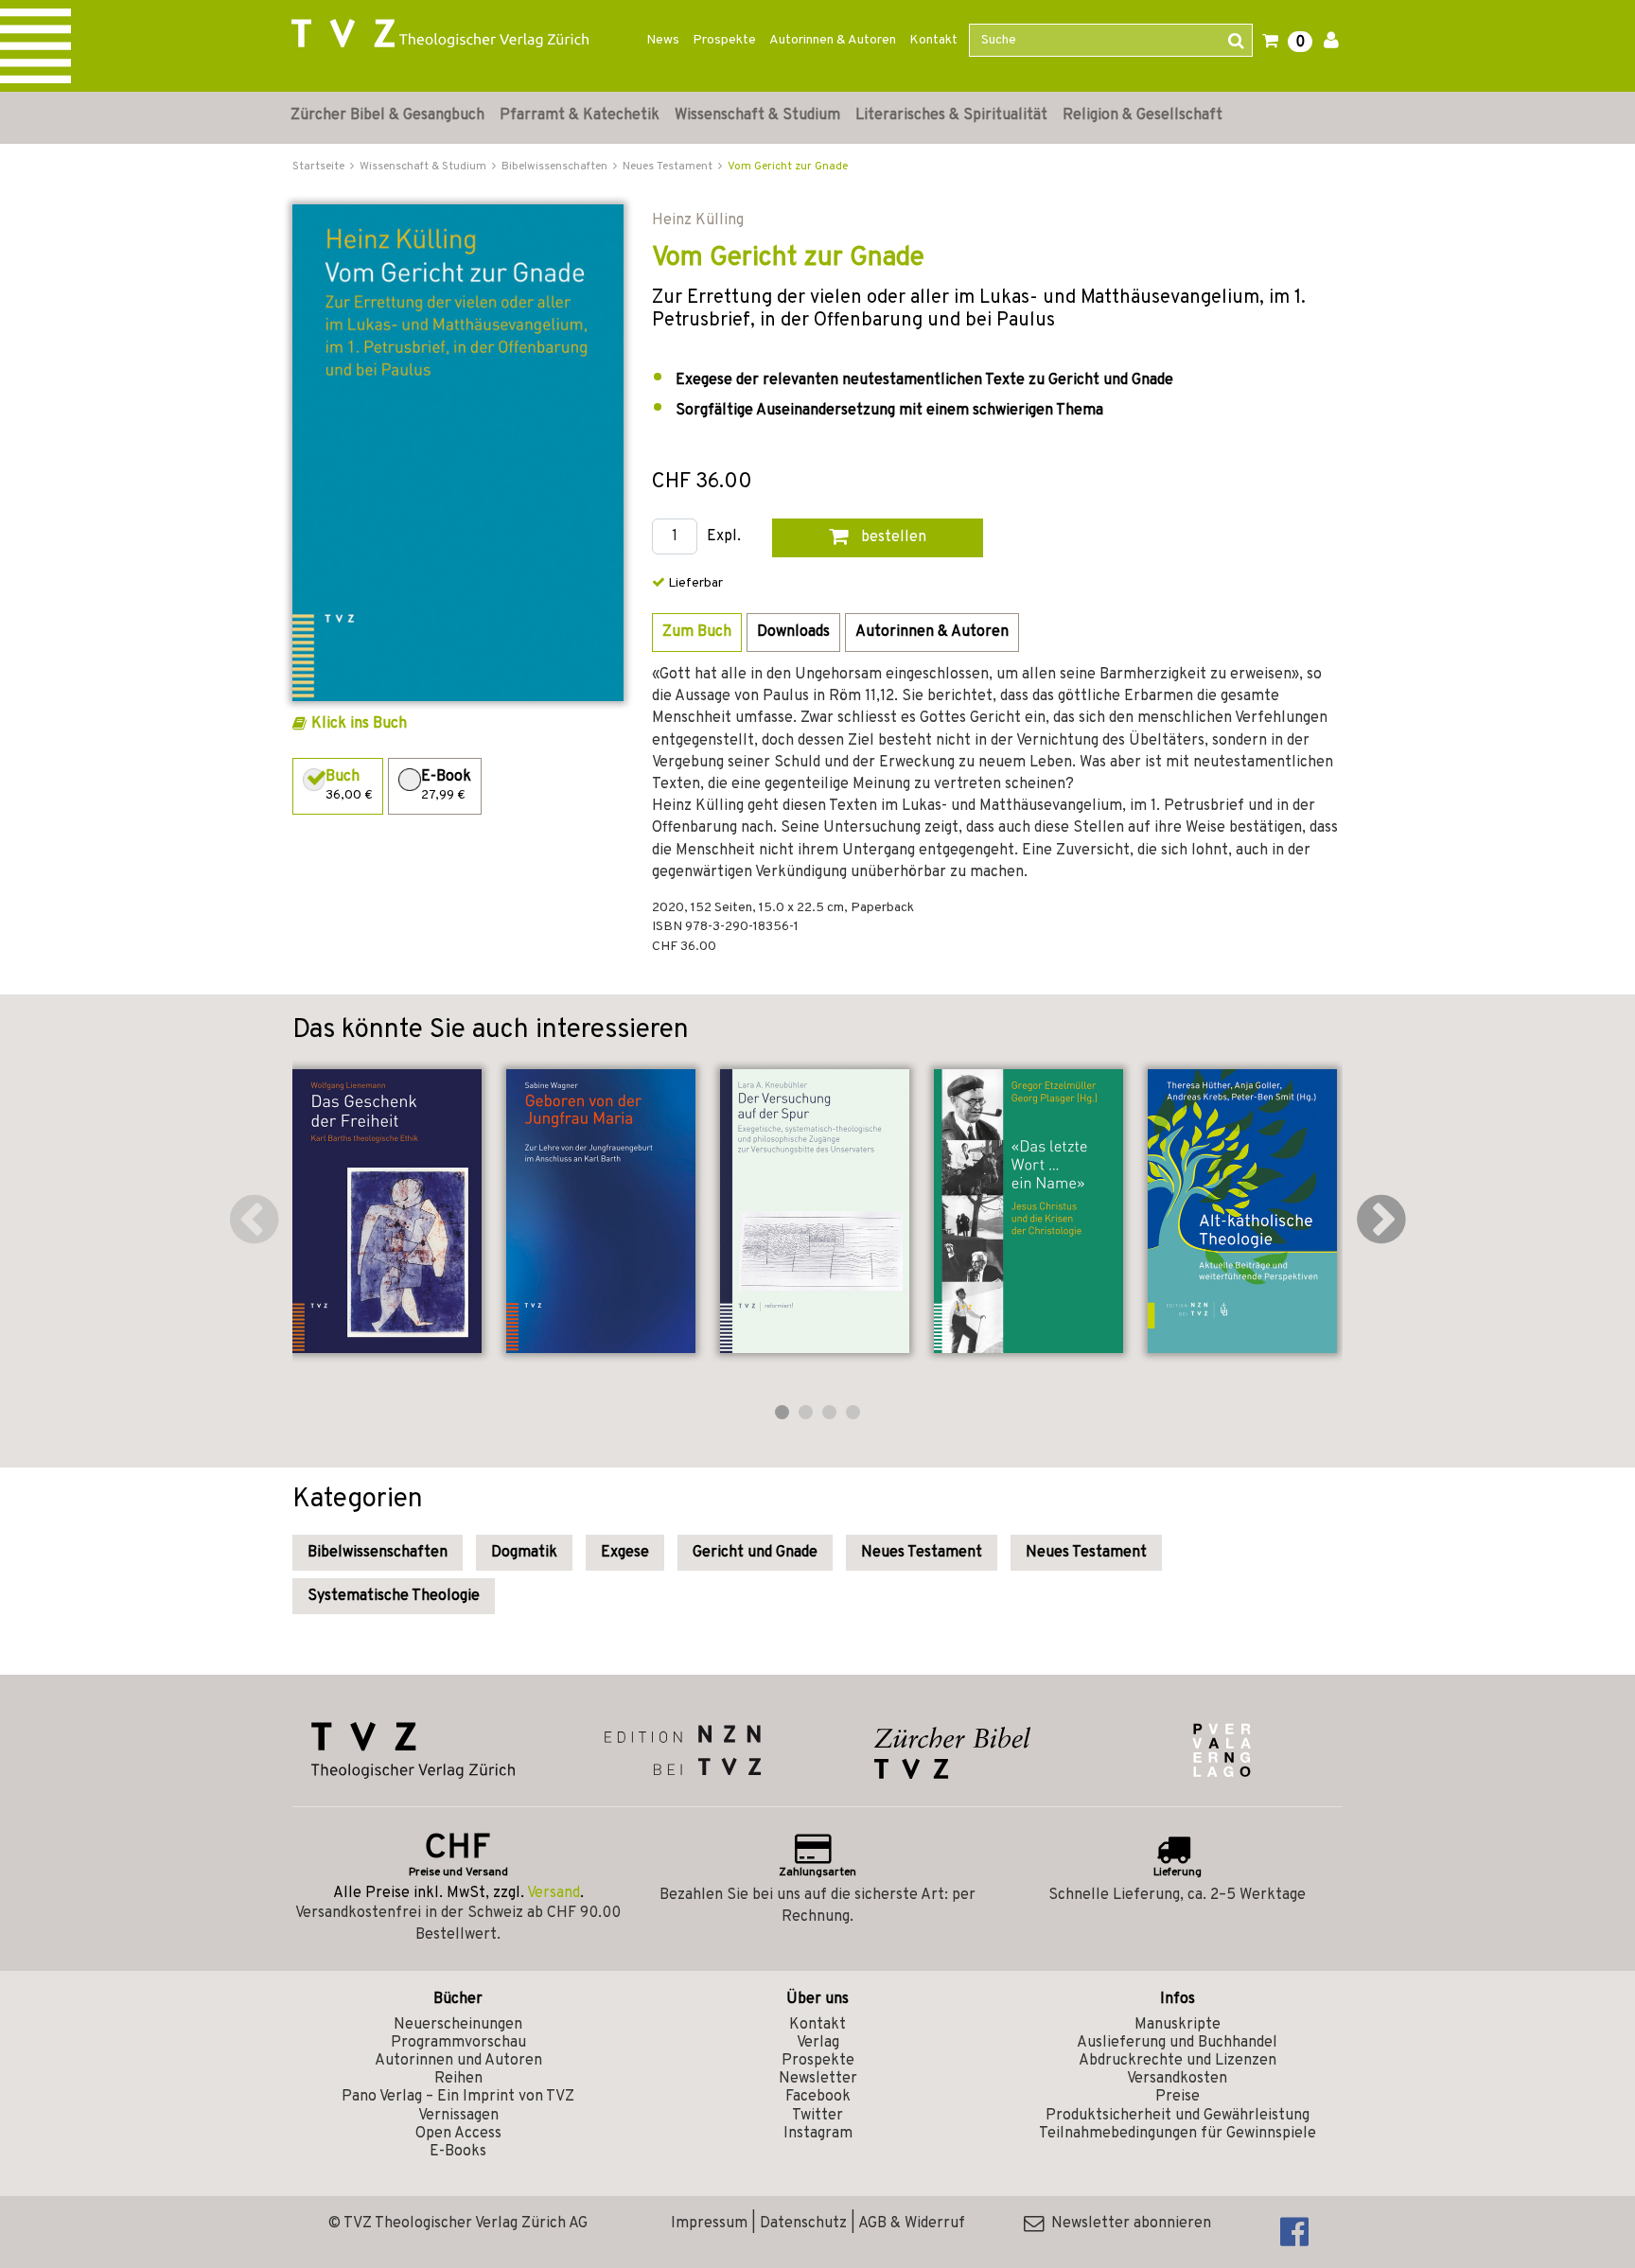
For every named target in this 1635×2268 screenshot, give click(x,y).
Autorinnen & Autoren (833, 40)
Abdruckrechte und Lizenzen (1178, 2061)
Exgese (625, 1553)
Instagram (818, 2134)
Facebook (818, 2097)
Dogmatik (524, 1553)
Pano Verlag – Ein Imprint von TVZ (458, 2097)
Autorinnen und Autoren (458, 2061)
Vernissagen (458, 2116)
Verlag (818, 2043)
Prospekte (724, 40)
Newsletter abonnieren (1127, 2224)
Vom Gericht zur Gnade (788, 167)
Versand (554, 1893)
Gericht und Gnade (755, 1553)
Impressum (709, 2224)
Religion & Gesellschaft (1143, 115)
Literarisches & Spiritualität (951, 115)
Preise (1178, 2097)
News (663, 40)
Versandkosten (1177, 2079)
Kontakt (933, 40)
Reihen (458, 2079)
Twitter (817, 2116)
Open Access (458, 2134)
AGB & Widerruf (912, 2224)
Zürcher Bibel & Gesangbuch (387, 115)
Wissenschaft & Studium (757, 115)
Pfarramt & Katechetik (580, 115)
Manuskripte (1178, 2025)
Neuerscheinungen (458, 2025)
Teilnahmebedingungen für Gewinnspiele (1178, 2134)
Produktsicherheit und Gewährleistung (1178, 2116)
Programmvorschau (458, 2043)
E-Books (458, 2152)
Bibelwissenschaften (378, 1553)
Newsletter (818, 2079)
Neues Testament (922, 1553)
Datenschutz (803, 2224)
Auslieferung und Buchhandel (1177, 2043)
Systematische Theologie (394, 1596)
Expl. (724, 537)
